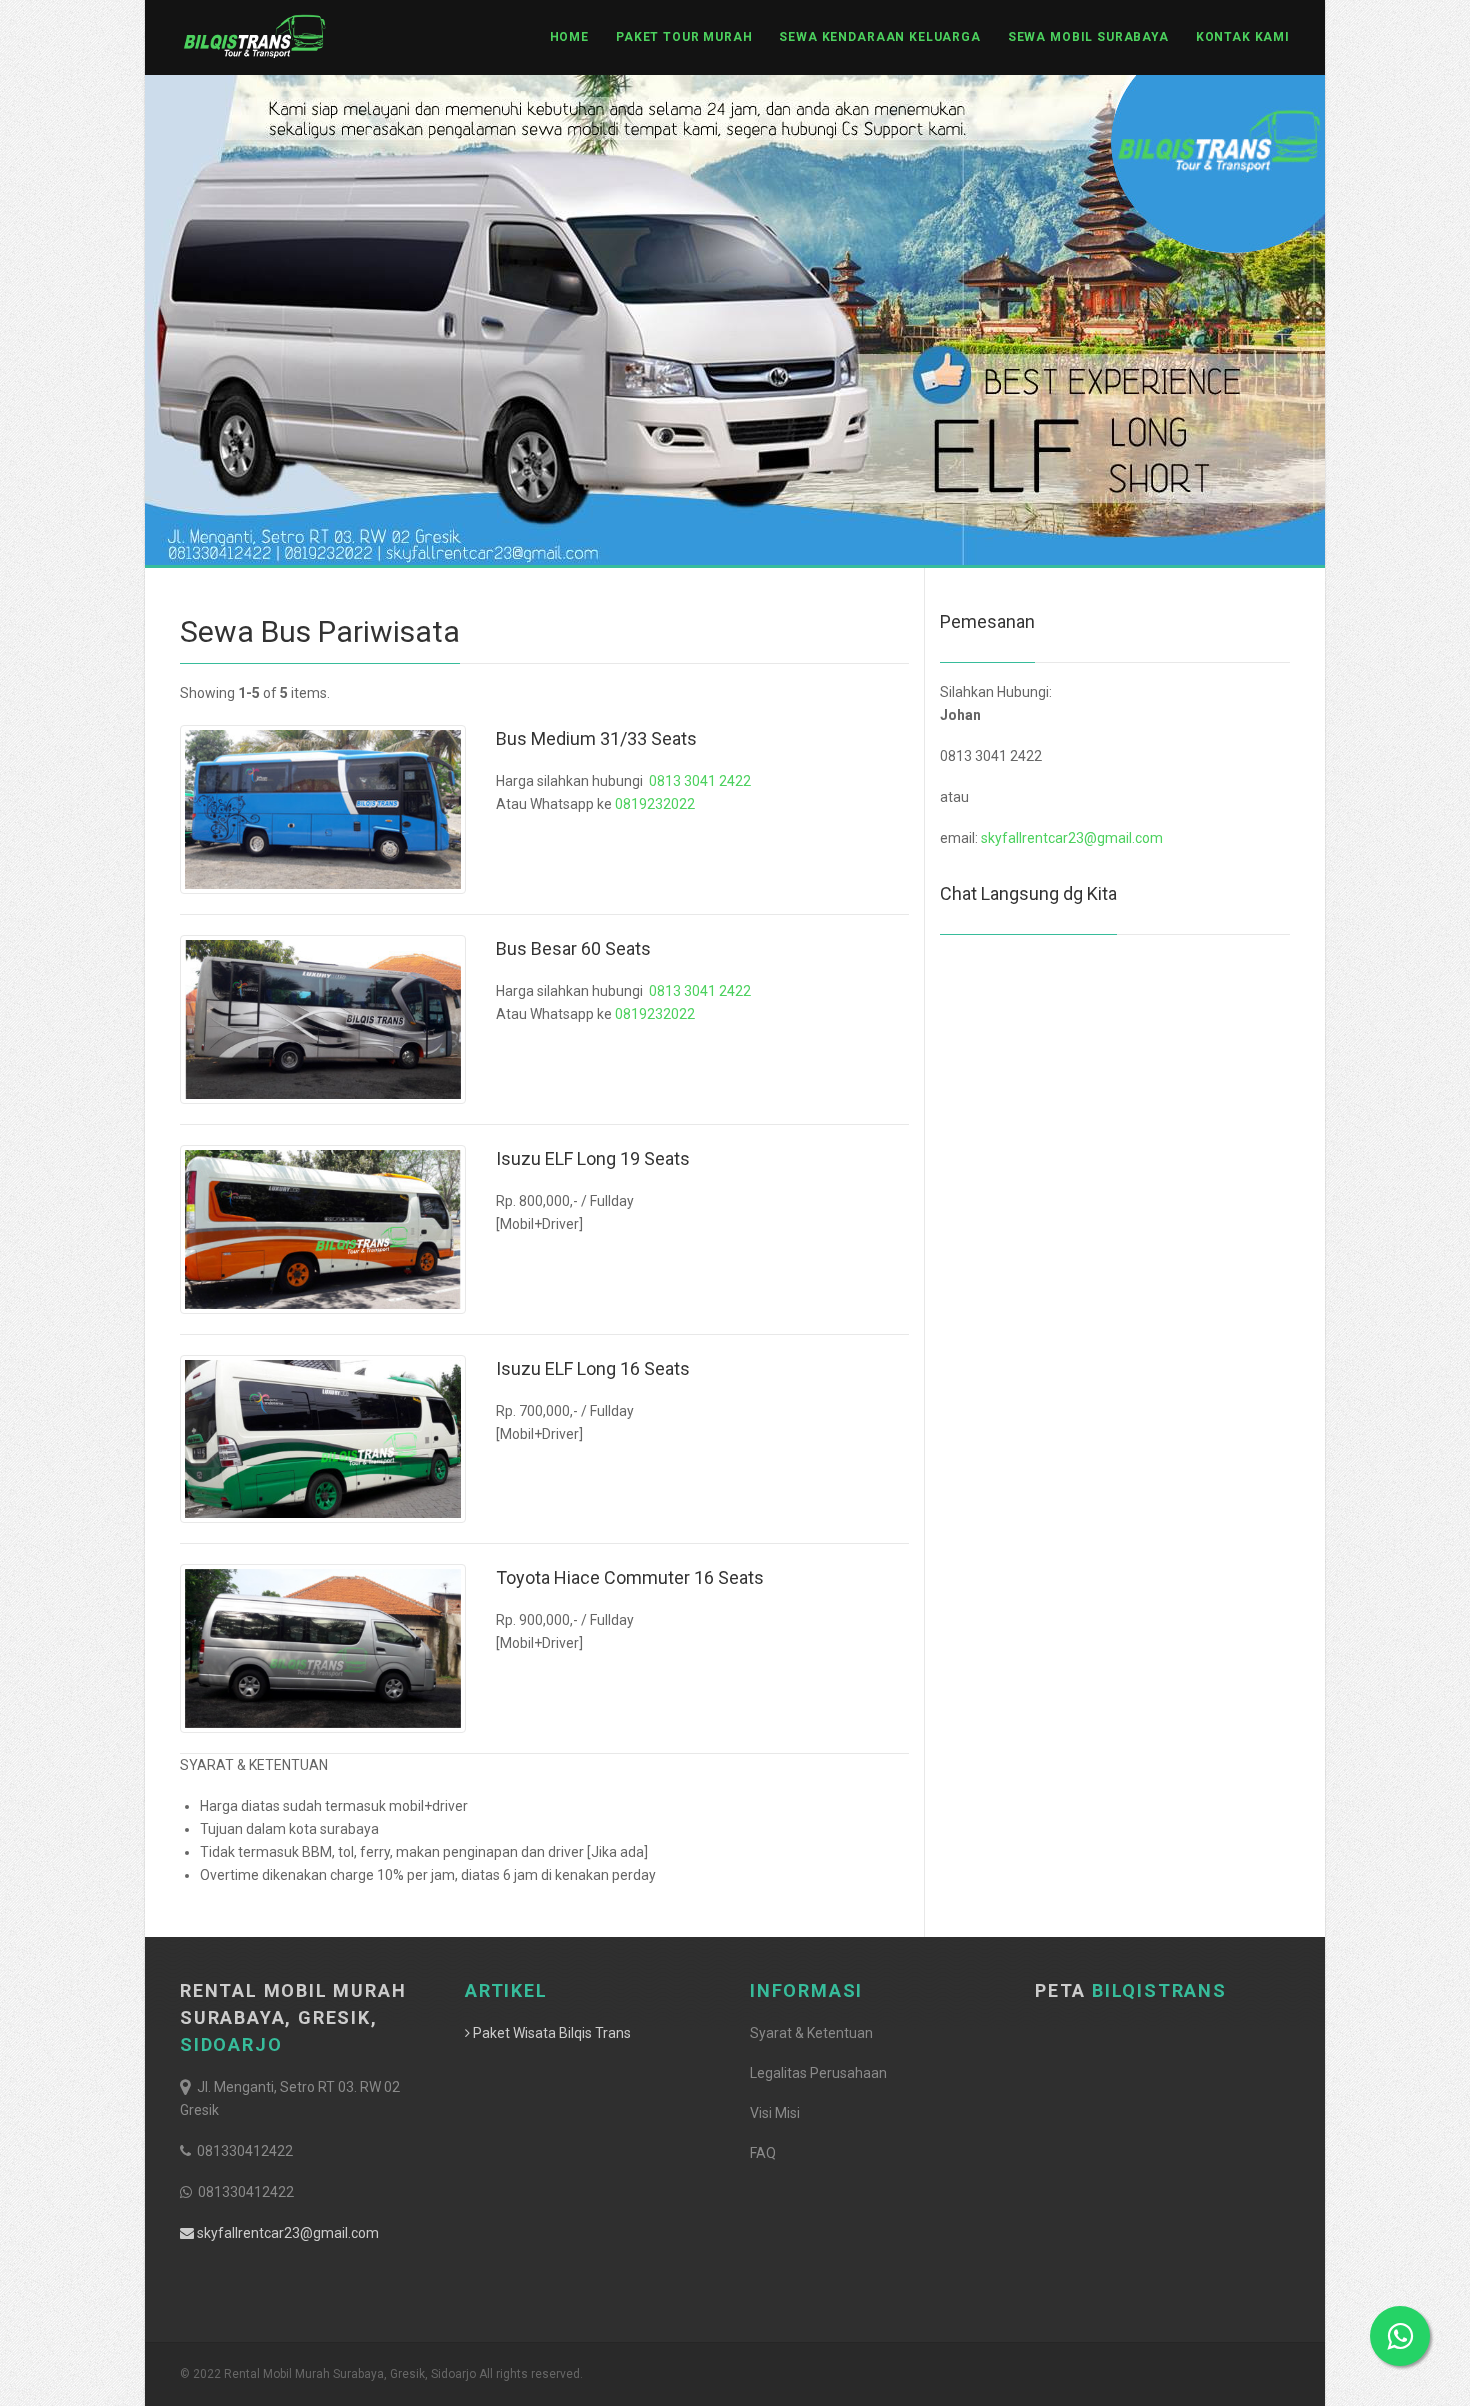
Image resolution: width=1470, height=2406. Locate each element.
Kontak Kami (1243, 37)
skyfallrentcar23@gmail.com (1072, 838)
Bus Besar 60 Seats (573, 948)
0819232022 (655, 804)
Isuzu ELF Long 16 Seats (593, 1368)
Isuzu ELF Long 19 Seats (593, 1158)
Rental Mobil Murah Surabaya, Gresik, (293, 2017)
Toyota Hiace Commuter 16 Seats (630, 1577)
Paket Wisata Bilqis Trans (550, 2033)
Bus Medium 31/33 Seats (596, 738)
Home (569, 37)
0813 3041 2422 (700, 781)
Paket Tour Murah (684, 37)
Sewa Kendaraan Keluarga (879, 37)
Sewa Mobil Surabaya (1088, 37)
